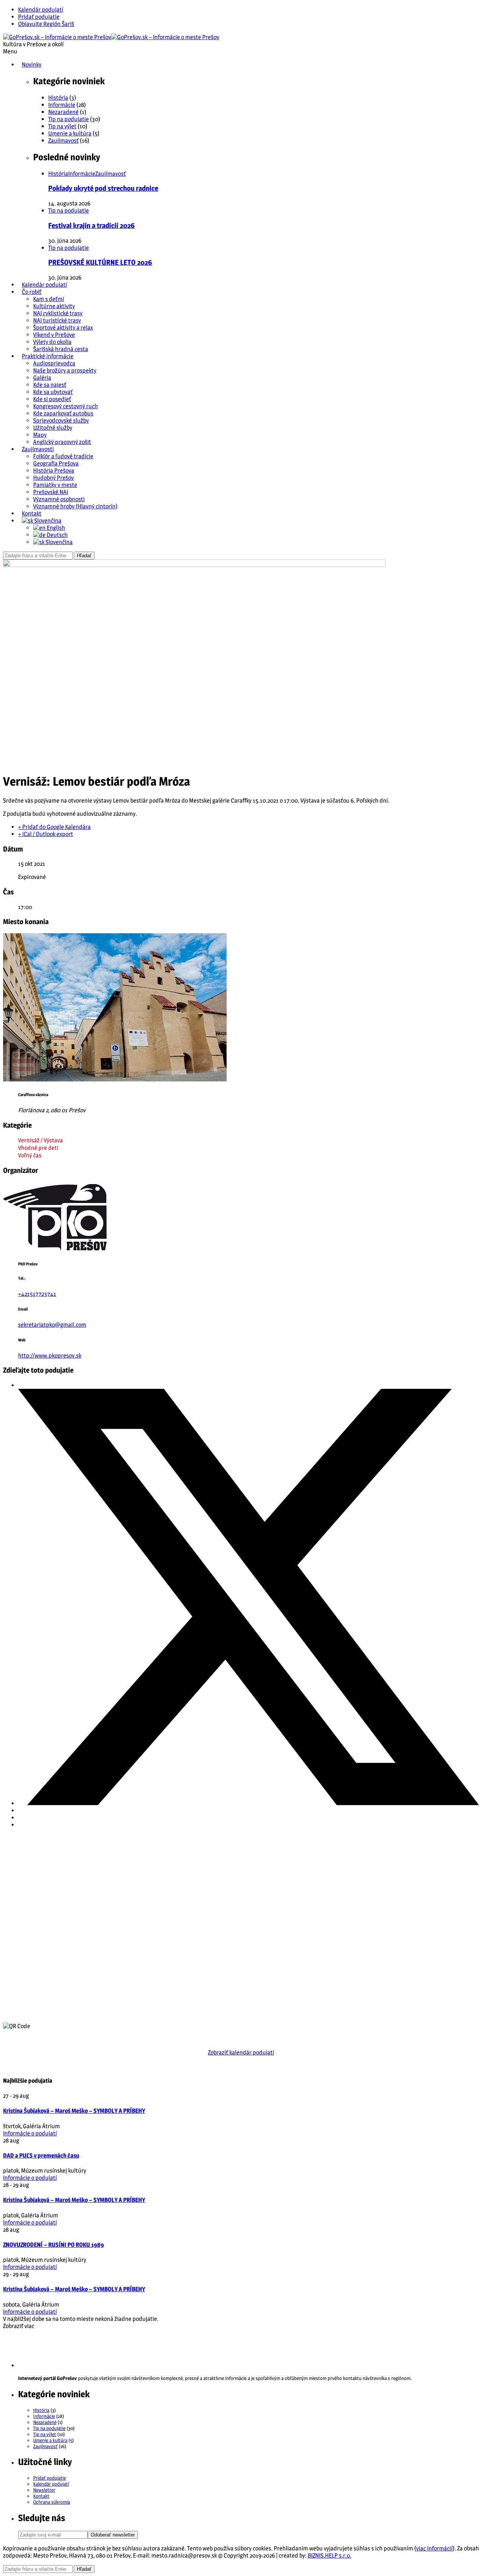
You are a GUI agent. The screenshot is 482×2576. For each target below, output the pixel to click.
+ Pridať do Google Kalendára (54, 827)
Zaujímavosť (63, 141)
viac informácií (434, 2548)
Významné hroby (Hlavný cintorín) (75, 506)
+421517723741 (37, 1294)
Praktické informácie (48, 356)
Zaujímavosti (38, 449)
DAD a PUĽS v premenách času (41, 2156)
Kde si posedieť (52, 399)
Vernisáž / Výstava (40, 1140)
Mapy (40, 435)
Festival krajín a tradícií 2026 (92, 226)
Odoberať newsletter (113, 2535)
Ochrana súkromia (52, 2502)
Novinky (32, 65)
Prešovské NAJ (51, 492)
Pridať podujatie (39, 17)
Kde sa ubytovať (53, 392)
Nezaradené (63, 112)
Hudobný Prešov (53, 478)
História (58, 98)
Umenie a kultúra (70, 133)
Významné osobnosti (59, 499)
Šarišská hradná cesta (61, 349)
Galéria (42, 378)
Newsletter (44, 2490)
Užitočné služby (53, 428)
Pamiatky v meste (55, 485)
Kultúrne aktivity (54, 306)
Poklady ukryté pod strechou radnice (103, 188)
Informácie (62, 105)
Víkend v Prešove (54, 335)
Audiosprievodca (54, 363)
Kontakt (32, 513)
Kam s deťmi (49, 299)
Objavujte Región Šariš (46, 24)
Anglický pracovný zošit (62, 442)
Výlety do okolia (52, 342)
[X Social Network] (249, 1803)
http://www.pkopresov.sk (50, 1356)
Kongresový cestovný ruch (66, 406)
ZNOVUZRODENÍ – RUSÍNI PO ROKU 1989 (53, 2245)
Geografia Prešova (56, 463)
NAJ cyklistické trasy (58, 313)
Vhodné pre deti (38, 1148)
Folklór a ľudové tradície (63, 456)
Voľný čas (30, 1155)
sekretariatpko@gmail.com (52, 1325)
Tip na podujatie (69, 119)
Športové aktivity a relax (63, 328)
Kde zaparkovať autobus (63, 413)
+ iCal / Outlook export (46, 834)
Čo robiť (32, 292)
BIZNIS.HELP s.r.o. (329, 2555)
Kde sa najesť (50, 385)
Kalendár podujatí (41, 10)
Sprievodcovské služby (61, 420)
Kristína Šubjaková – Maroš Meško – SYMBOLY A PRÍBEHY (74, 2111)
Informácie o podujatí (30, 2133)
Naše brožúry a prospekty (65, 370)
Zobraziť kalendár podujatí (241, 2052)
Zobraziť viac (19, 2326)
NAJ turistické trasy (57, 320)
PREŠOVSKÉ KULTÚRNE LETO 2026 (100, 262)
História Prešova (54, 471)
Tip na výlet (62, 126)
